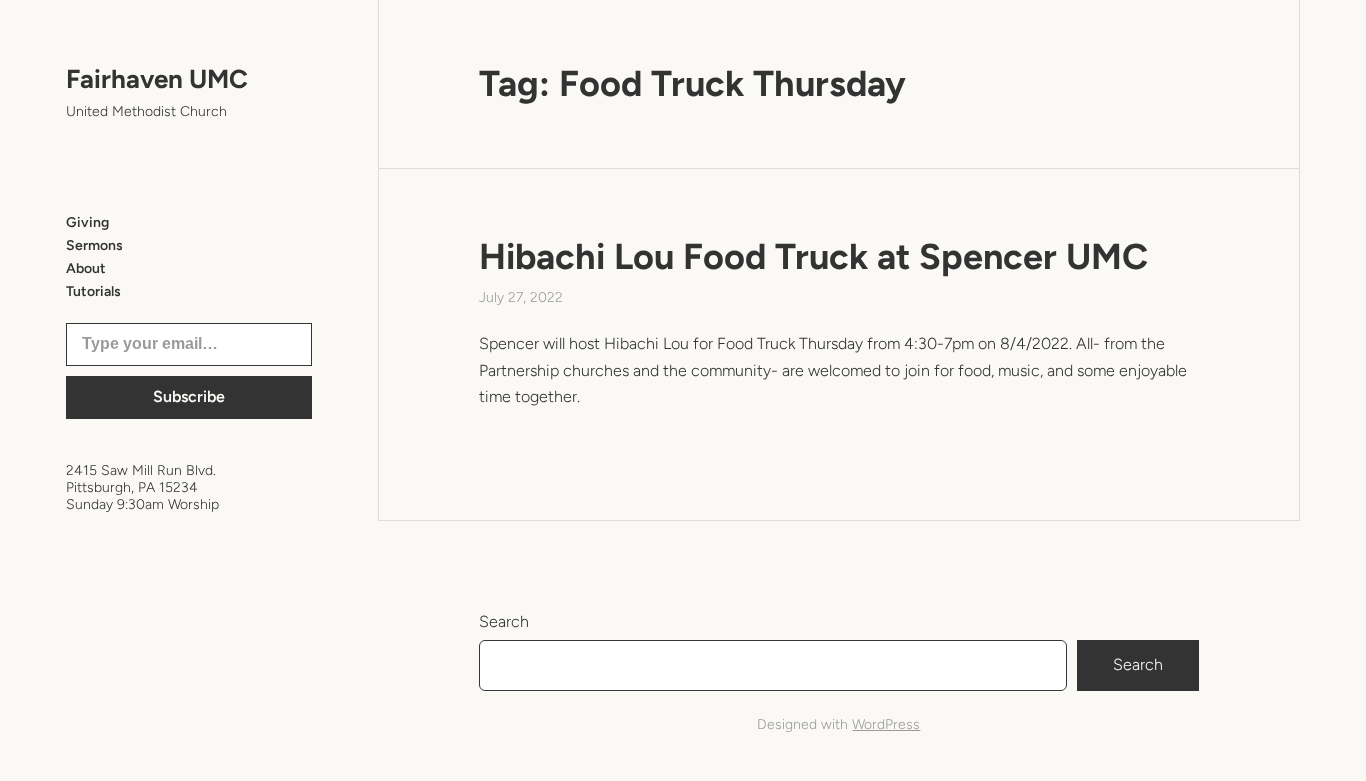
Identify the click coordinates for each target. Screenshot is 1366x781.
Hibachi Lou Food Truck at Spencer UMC (813, 256)
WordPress (886, 724)
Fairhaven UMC (157, 79)
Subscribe (189, 396)
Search (504, 621)
